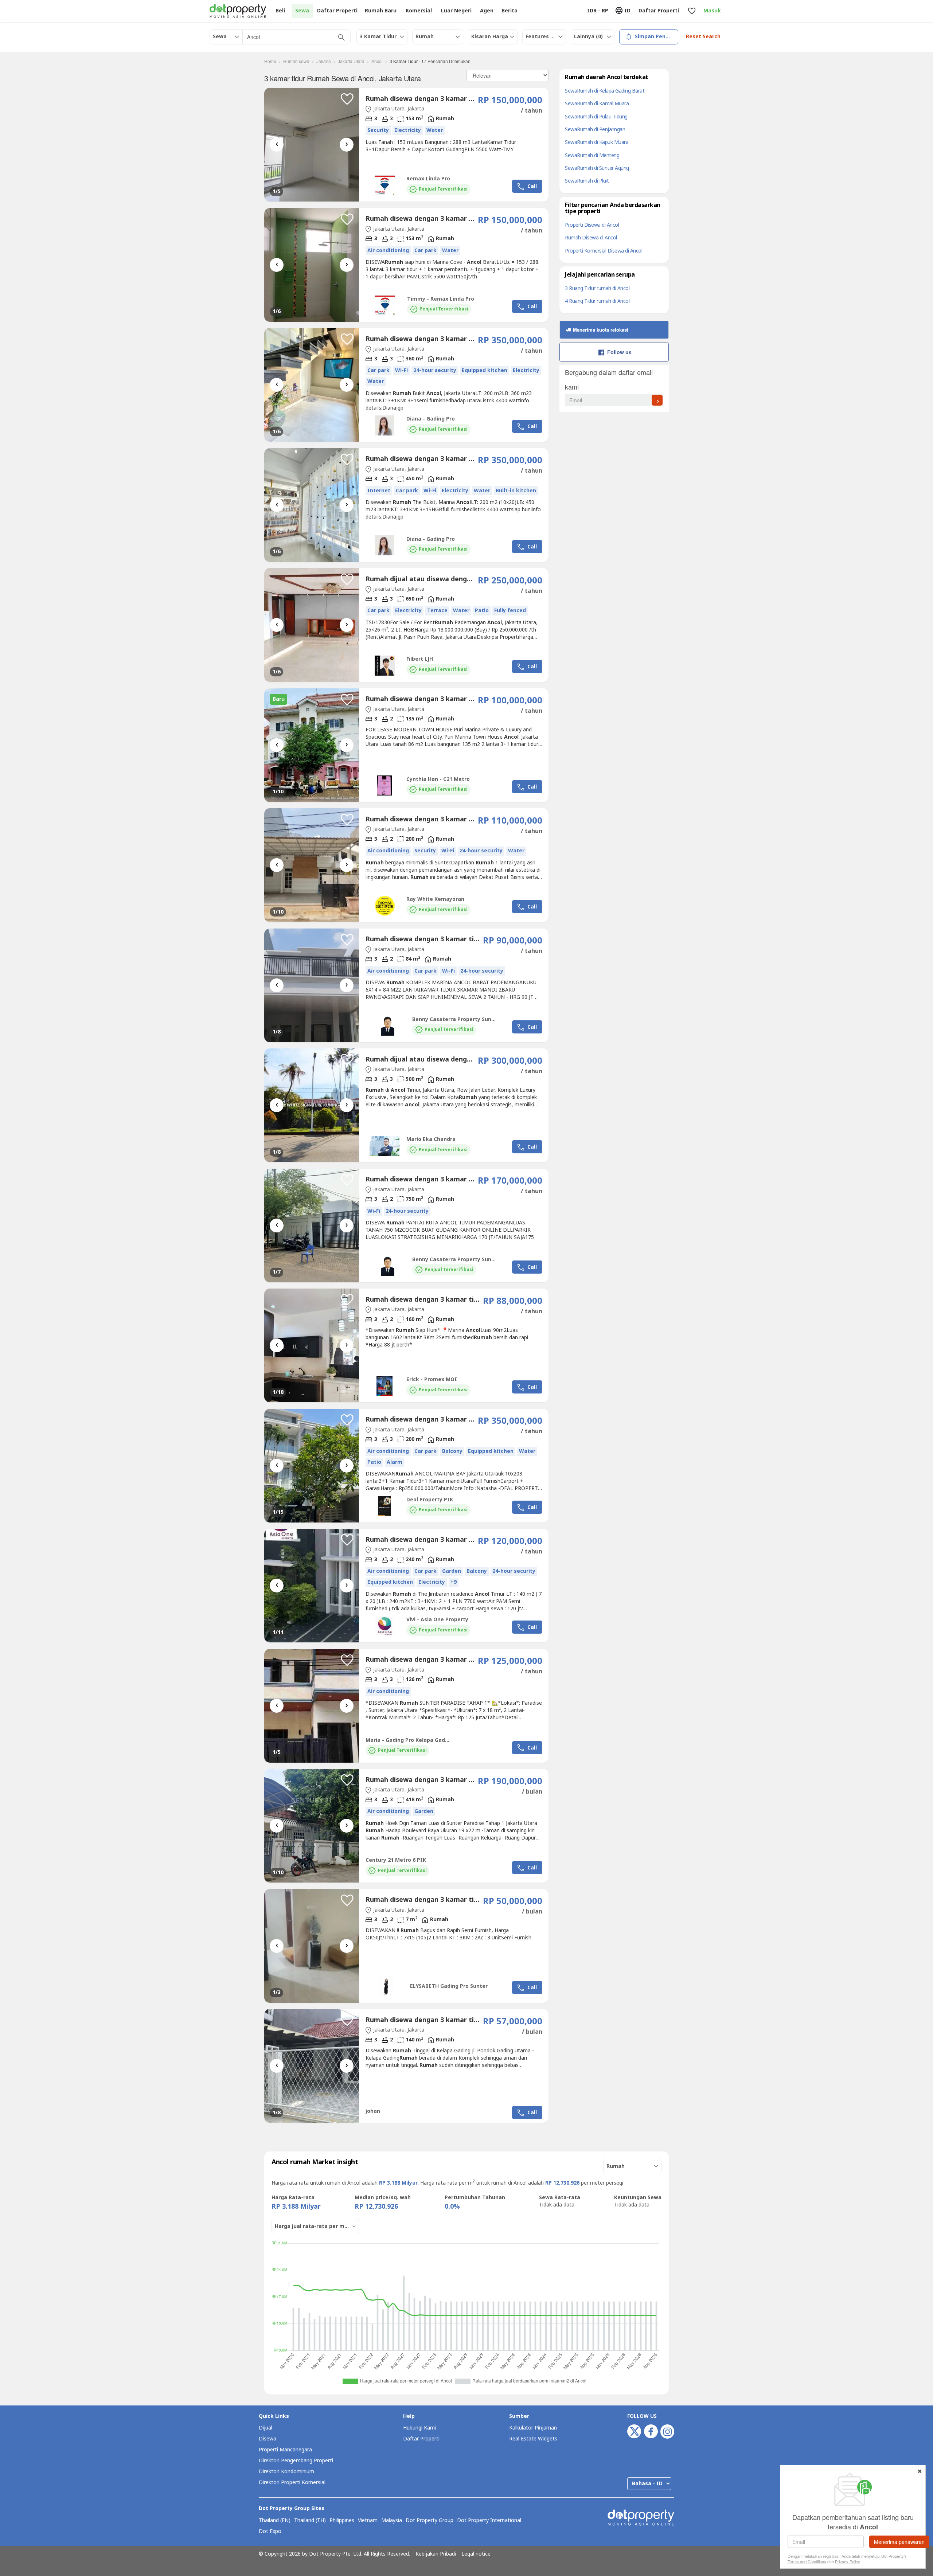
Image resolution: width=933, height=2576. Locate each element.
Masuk (712, 11)
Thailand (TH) (310, 2521)
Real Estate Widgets (533, 2439)
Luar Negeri (456, 11)
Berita (510, 11)
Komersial (419, 11)
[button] (347, 99)
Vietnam (368, 2521)
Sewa (302, 11)
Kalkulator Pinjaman (533, 2428)
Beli (280, 11)
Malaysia (392, 2521)
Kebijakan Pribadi (436, 2554)
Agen (487, 11)
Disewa (268, 2439)
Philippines (342, 2521)
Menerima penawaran (899, 2542)
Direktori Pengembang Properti (296, 2461)
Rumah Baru (381, 11)
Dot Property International (489, 2521)
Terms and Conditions (807, 2561)
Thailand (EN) (275, 2521)
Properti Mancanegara (285, 2450)
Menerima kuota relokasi (600, 330)
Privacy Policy (848, 2561)
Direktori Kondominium (286, 2472)
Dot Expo (270, 2532)
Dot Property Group (430, 2521)
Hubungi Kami (419, 2428)
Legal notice (476, 2554)
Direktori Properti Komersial (292, 2483)
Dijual (266, 2428)
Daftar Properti (421, 2439)
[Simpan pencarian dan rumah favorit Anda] (692, 11)
